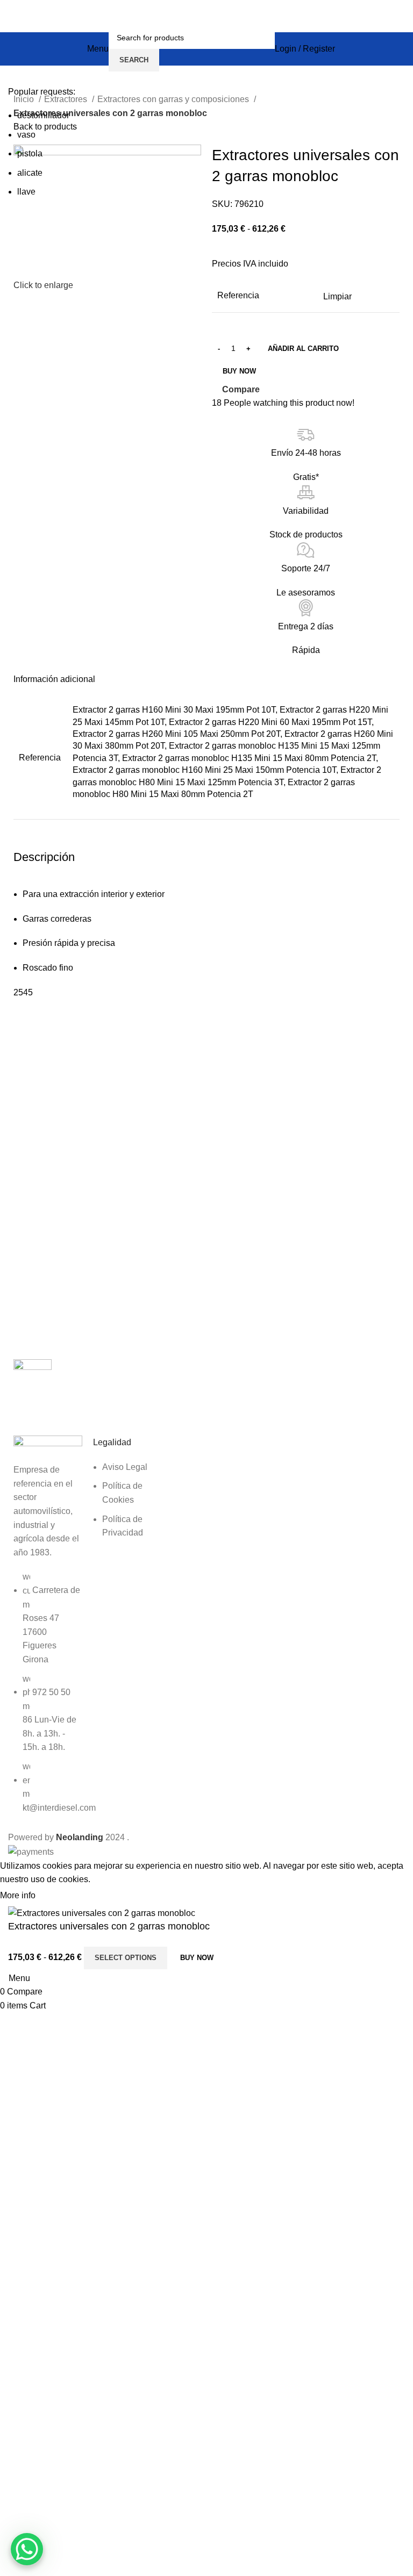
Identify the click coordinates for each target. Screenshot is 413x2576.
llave (26, 192)
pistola (30, 153)
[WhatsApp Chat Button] (27, 2549)
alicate (30, 173)
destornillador (43, 115)
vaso (26, 135)
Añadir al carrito (303, 349)
